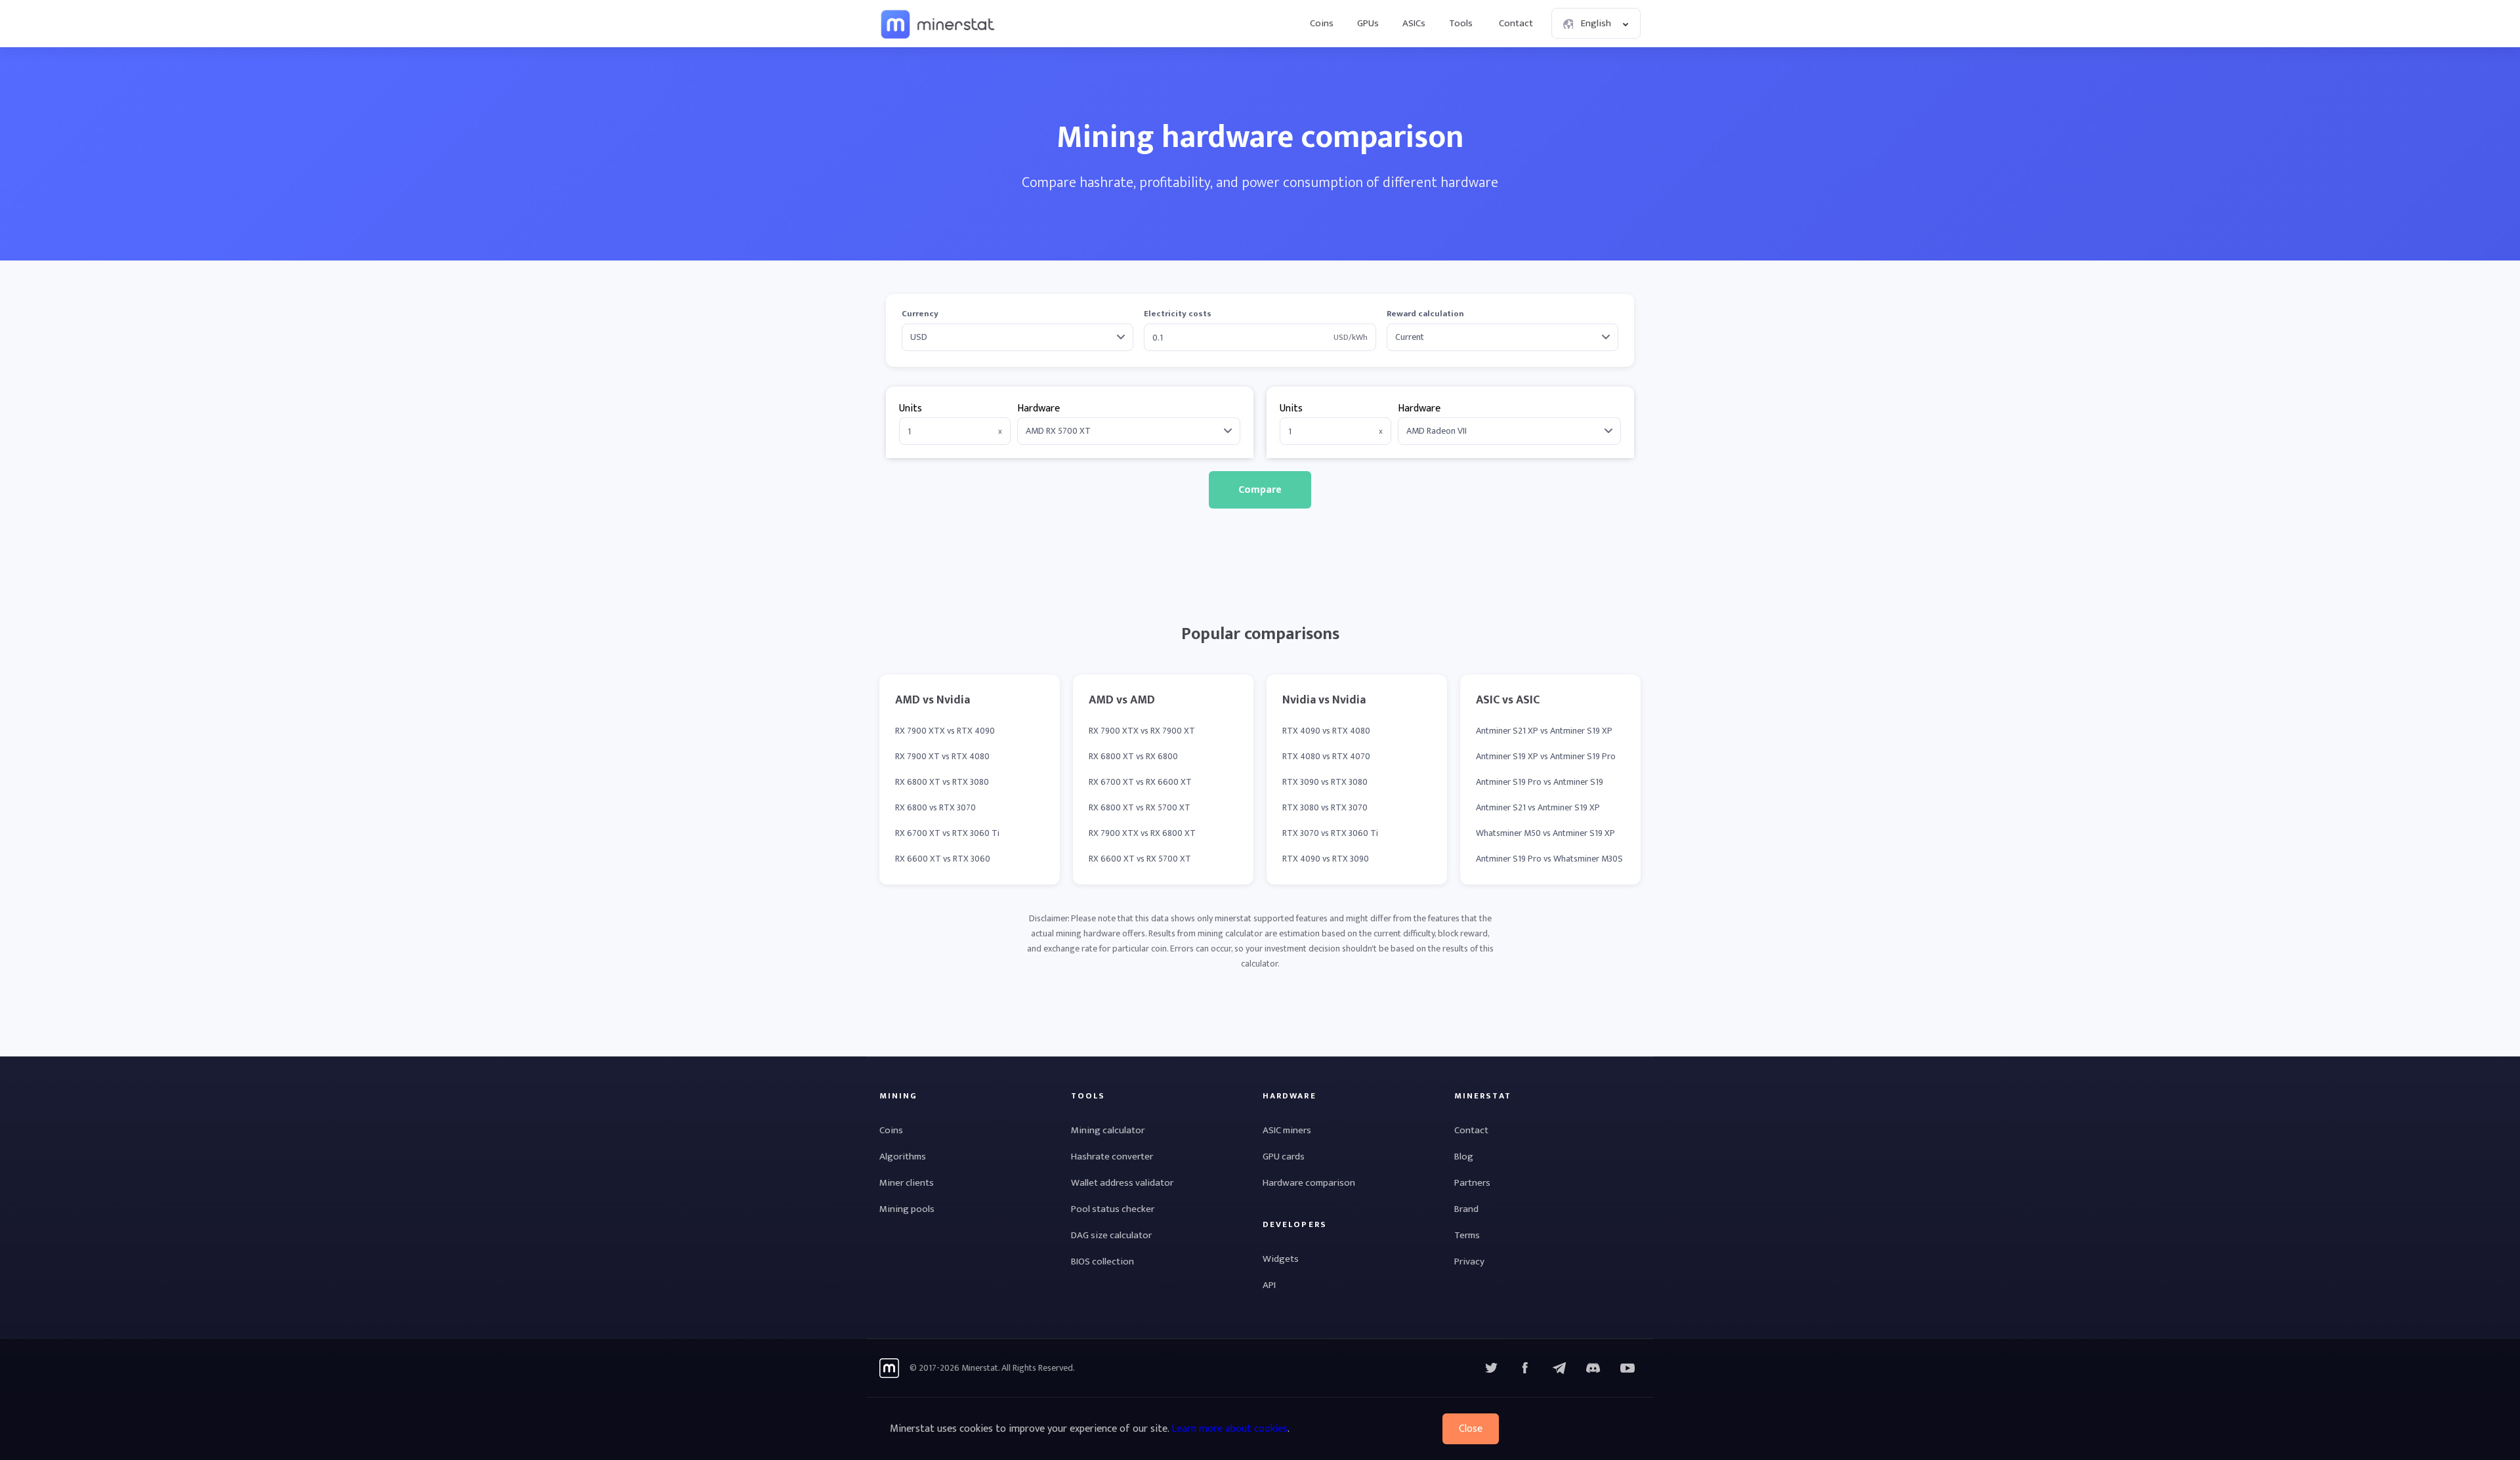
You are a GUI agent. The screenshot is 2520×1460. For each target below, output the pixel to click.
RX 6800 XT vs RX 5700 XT (1140, 807)
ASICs (1414, 23)
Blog (1464, 1157)
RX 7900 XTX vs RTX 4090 (945, 731)
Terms (1467, 1235)
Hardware (1039, 408)
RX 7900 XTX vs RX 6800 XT (1142, 833)
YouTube (1593, 1368)
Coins (1322, 23)
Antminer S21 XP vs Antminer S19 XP (1544, 731)
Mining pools (907, 1209)
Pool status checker (1113, 1209)
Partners (1472, 1183)
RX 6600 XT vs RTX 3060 (943, 859)
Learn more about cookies (1229, 1429)
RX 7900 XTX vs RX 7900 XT (1142, 731)
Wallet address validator (1122, 1183)
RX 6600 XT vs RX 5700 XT (1140, 859)
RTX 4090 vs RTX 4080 (1326, 731)
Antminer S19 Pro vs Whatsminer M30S (1549, 859)
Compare (1260, 490)
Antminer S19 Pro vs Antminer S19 (1540, 782)
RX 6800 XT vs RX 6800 (1133, 756)
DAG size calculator (1111, 1235)
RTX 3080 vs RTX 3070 (1325, 807)
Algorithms (903, 1157)
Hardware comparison (1309, 1183)
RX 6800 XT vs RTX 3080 (942, 782)
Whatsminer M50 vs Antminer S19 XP (1545, 833)
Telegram (1559, 1368)
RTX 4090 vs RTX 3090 (1326, 859)
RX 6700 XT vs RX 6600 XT (1140, 782)
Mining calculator (1108, 1130)
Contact (1516, 23)
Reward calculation (1425, 314)
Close (1471, 1429)
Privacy (1469, 1262)
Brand (1466, 1209)
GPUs (1368, 23)
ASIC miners (1287, 1130)
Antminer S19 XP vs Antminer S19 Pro (1546, 756)
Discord (1627, 1368)
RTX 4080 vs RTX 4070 (1326, 756)
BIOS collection (1102, 1262)
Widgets (1281, 1259)
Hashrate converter (1112, 1157)
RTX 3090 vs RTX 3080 (1325, 782)
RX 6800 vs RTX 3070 (935, 807)
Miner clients (907, 1183)
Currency (920, 314)
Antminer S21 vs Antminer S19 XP (1538, 807)
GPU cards (1284, 1157)
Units (911, 408)
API (1269, 1285)
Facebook (1525, 1368)
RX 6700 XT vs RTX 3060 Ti (947, 833)
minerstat (938, 24)
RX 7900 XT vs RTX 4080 (942, 756)
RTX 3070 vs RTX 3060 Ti (1330, 833)
